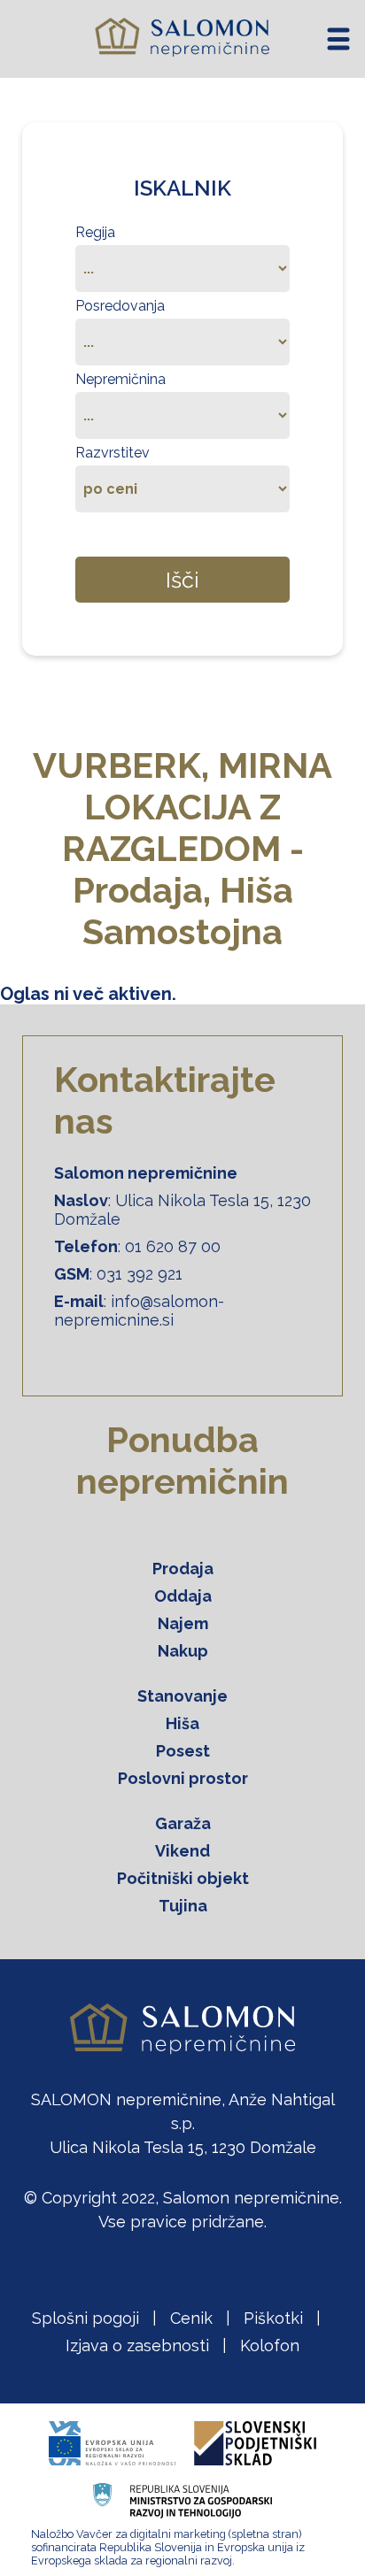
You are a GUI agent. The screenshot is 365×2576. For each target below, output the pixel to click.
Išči (182, 580)
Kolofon (270, 2345)
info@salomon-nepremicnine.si (139, 1311)
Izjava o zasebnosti (137, 2345)
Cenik (191, 2318)
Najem (183, 1623)
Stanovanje (182, 1696)
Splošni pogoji (85, 2318)
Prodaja (183, 1569)
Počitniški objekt (183, 1878)
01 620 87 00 (173, 1246)
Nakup (183, 1651)
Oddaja (183, 1596)
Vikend (182, 1851)
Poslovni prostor (183, 1778)
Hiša (182, 1723)
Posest (183, 1751)
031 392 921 (140, 1274)
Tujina (183, 1906)
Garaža (183, 1823)
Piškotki (273, 2318)
